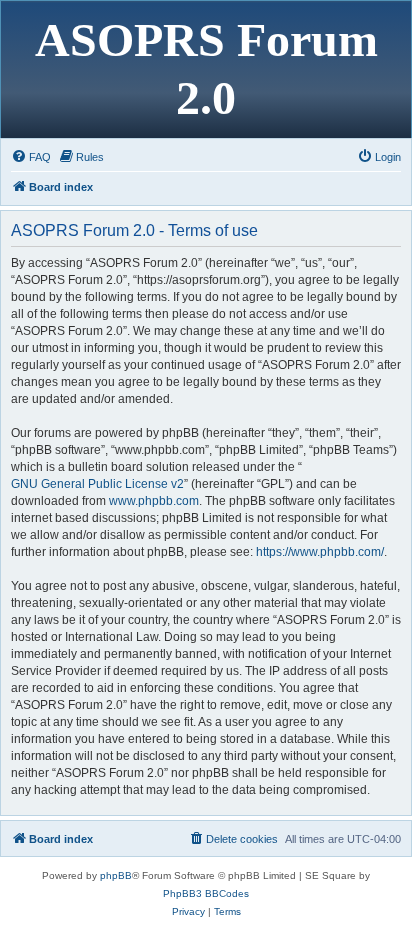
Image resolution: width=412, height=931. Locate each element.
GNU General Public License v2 (97, 484)
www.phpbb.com (154, 501)
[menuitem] (31, 157)
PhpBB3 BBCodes (206, 893)
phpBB (116, 875)
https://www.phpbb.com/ (320, 552)
